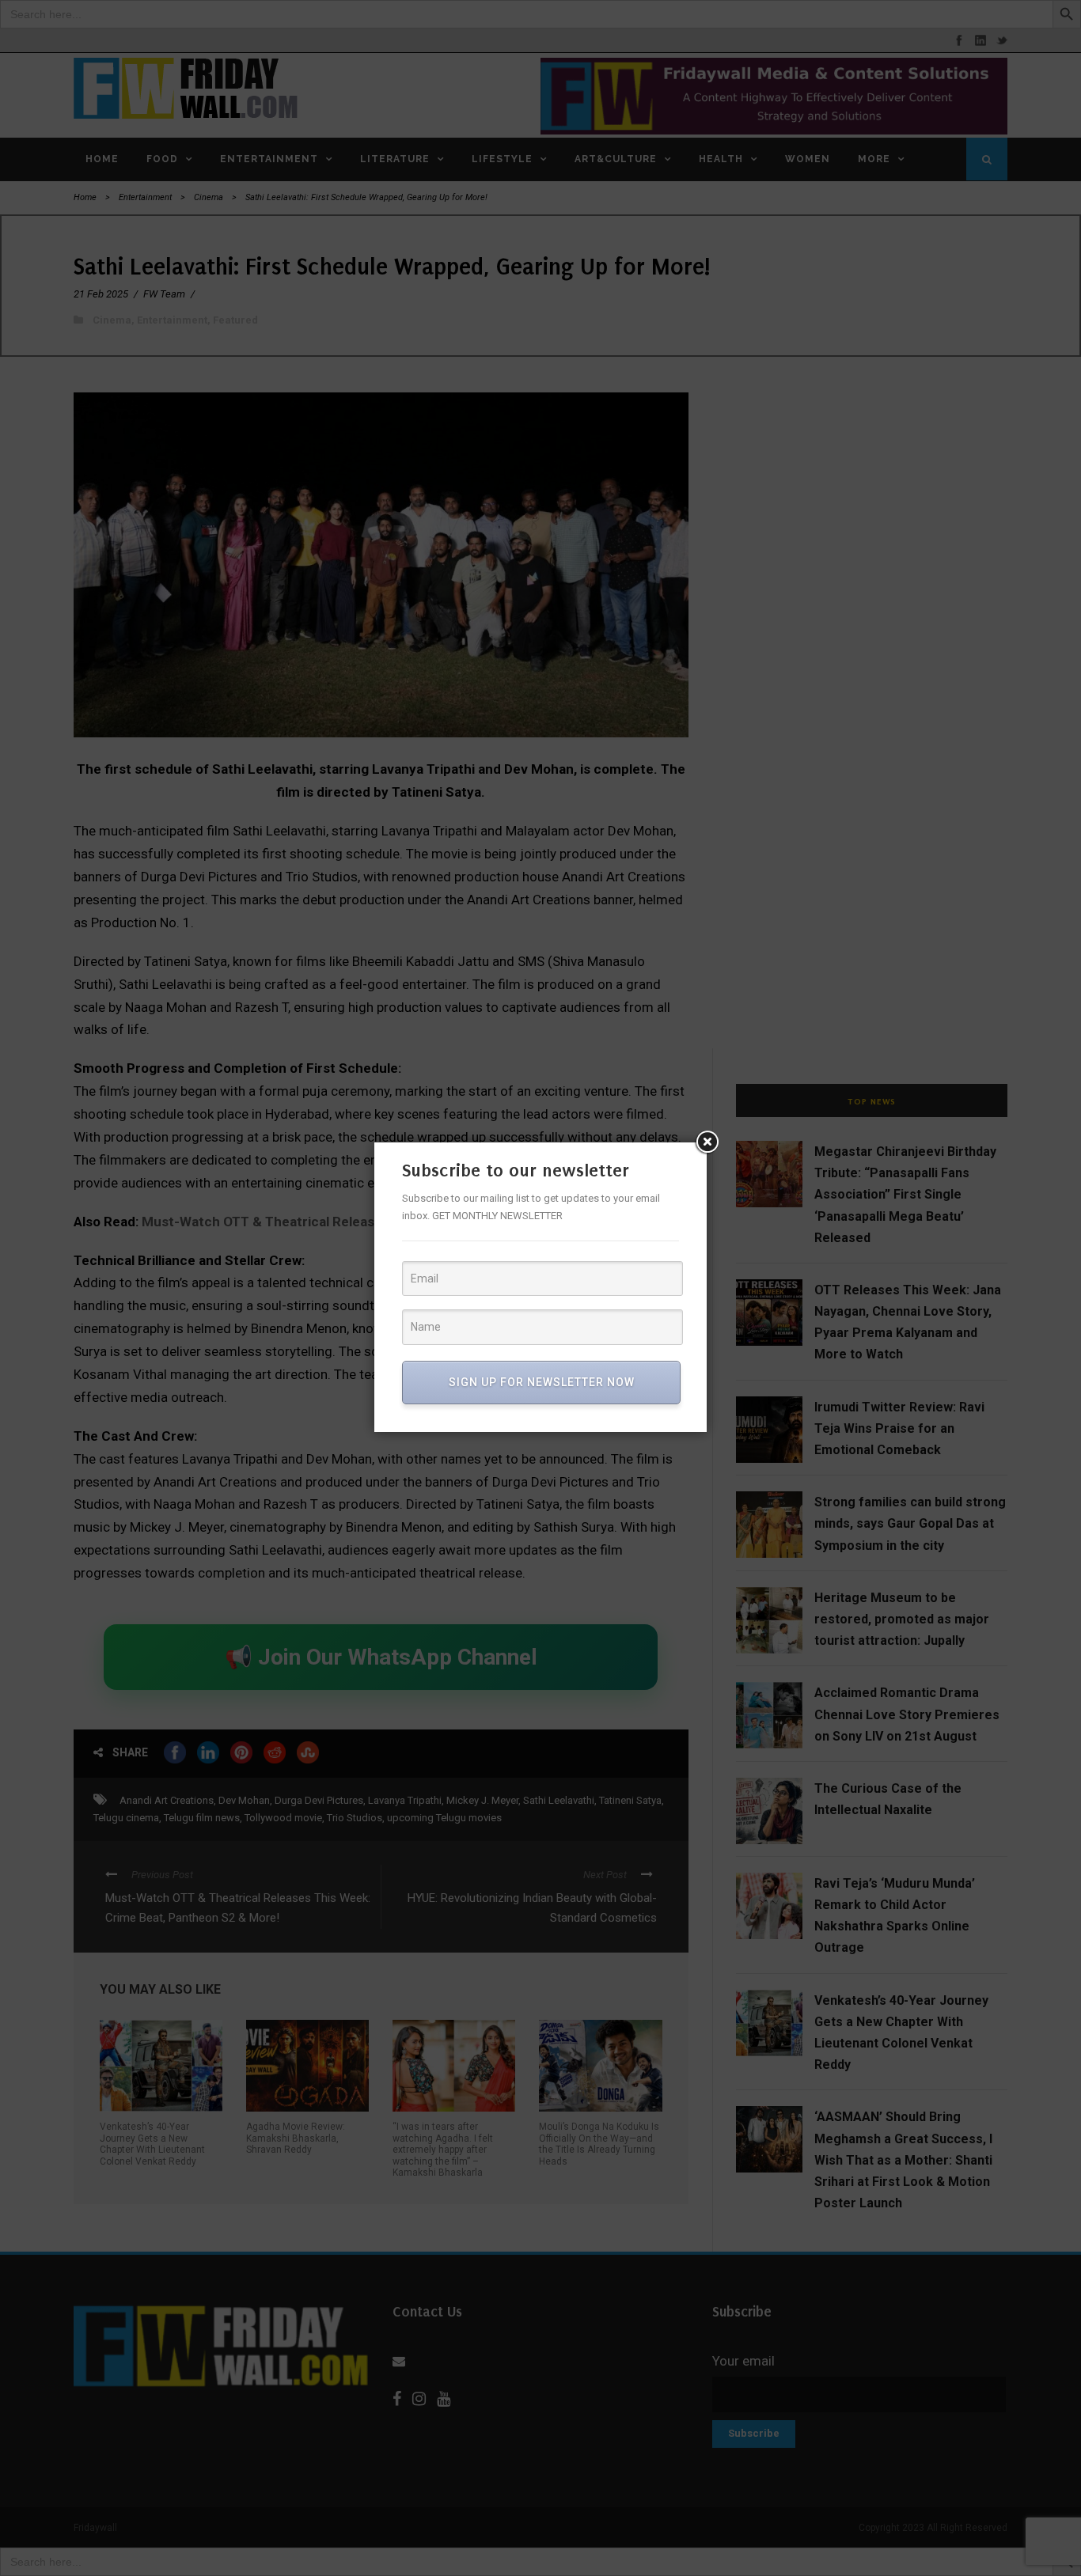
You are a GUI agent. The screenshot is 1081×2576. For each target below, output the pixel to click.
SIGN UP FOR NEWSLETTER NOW (542, 1382)
